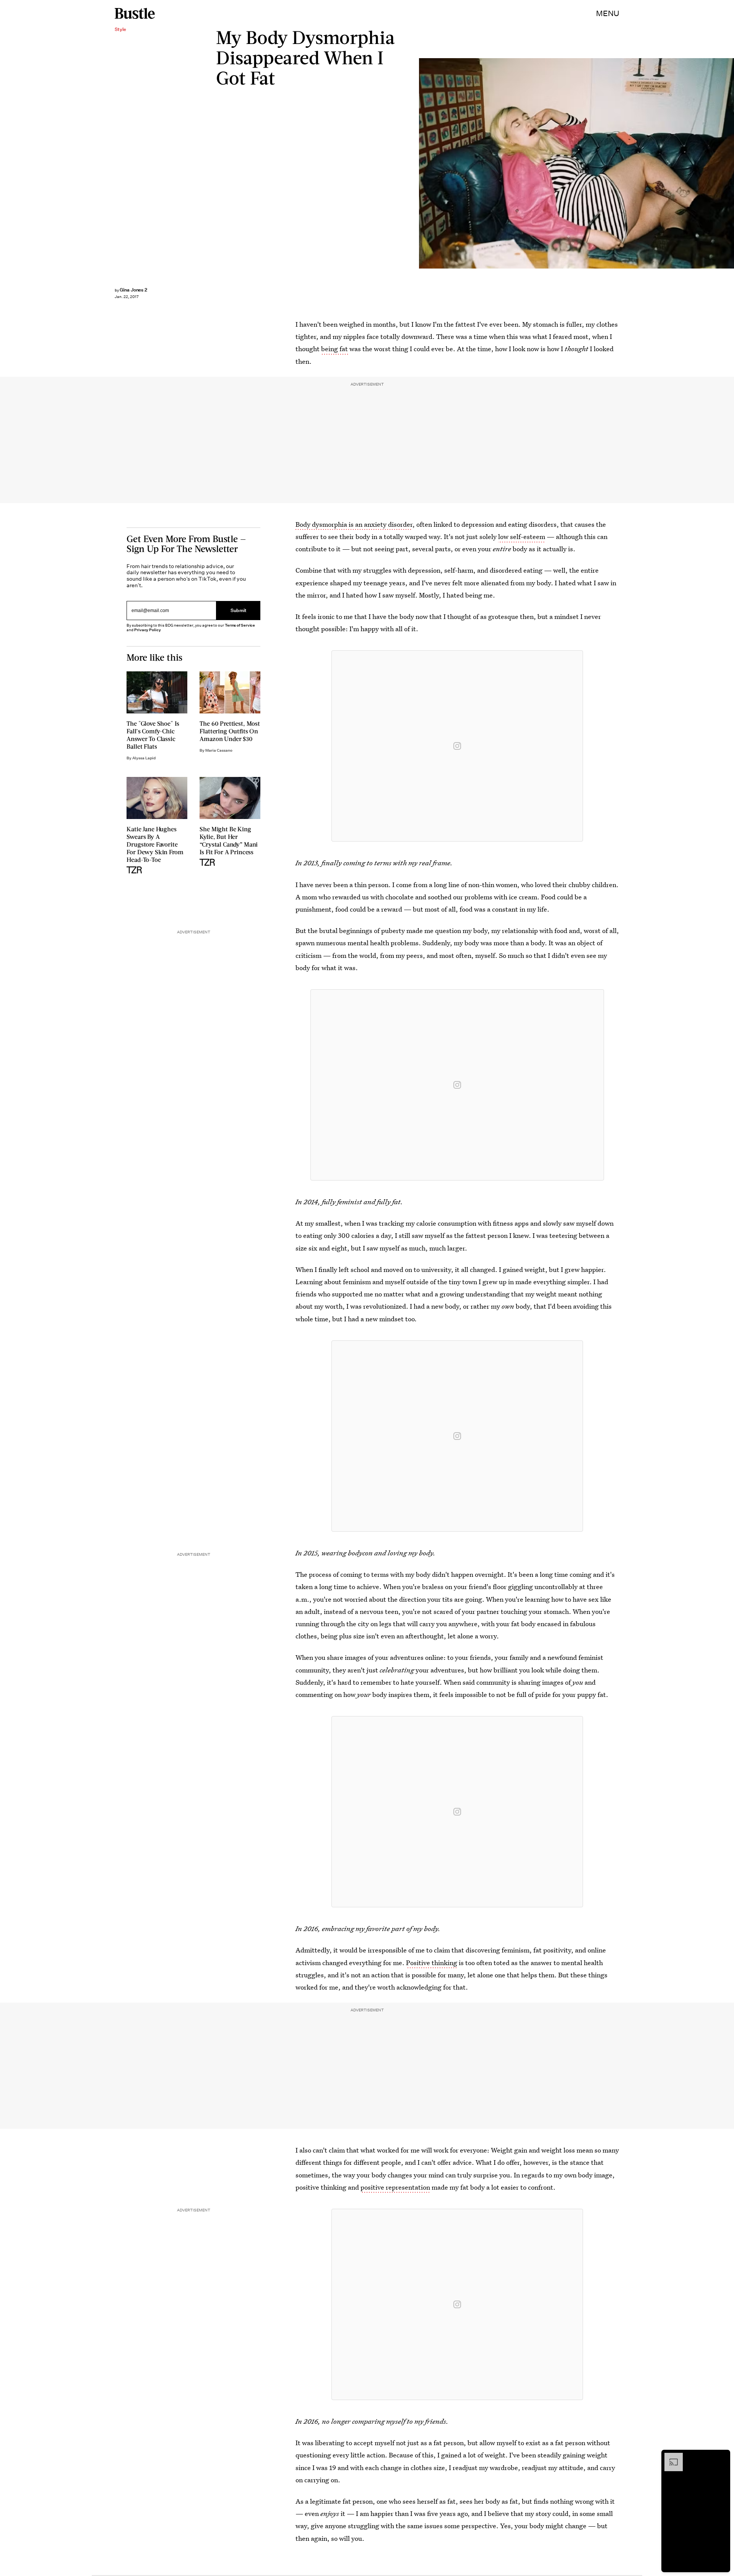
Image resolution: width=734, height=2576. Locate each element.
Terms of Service (240, 625)
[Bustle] (135, 13)
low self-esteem (522, 537)
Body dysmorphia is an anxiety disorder (354, 524)
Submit (239, 610)
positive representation (395, 2187)
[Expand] (670, 2457)
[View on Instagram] (457, 746)
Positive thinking (432, 1963)
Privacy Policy (148, 630)
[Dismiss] (722, 2457)
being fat (335, 349)
